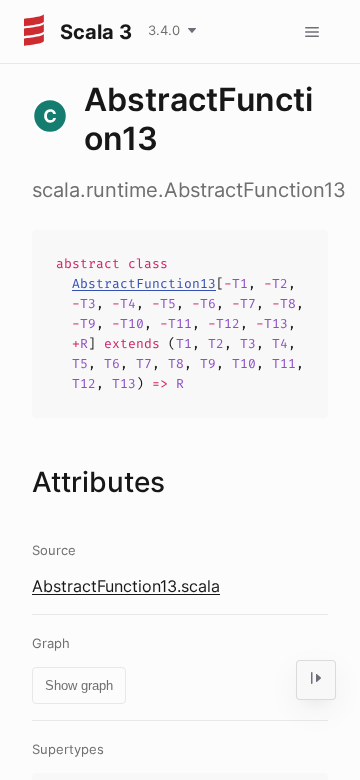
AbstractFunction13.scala (126, 586)
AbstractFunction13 (144, 283)
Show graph (79, 685)
